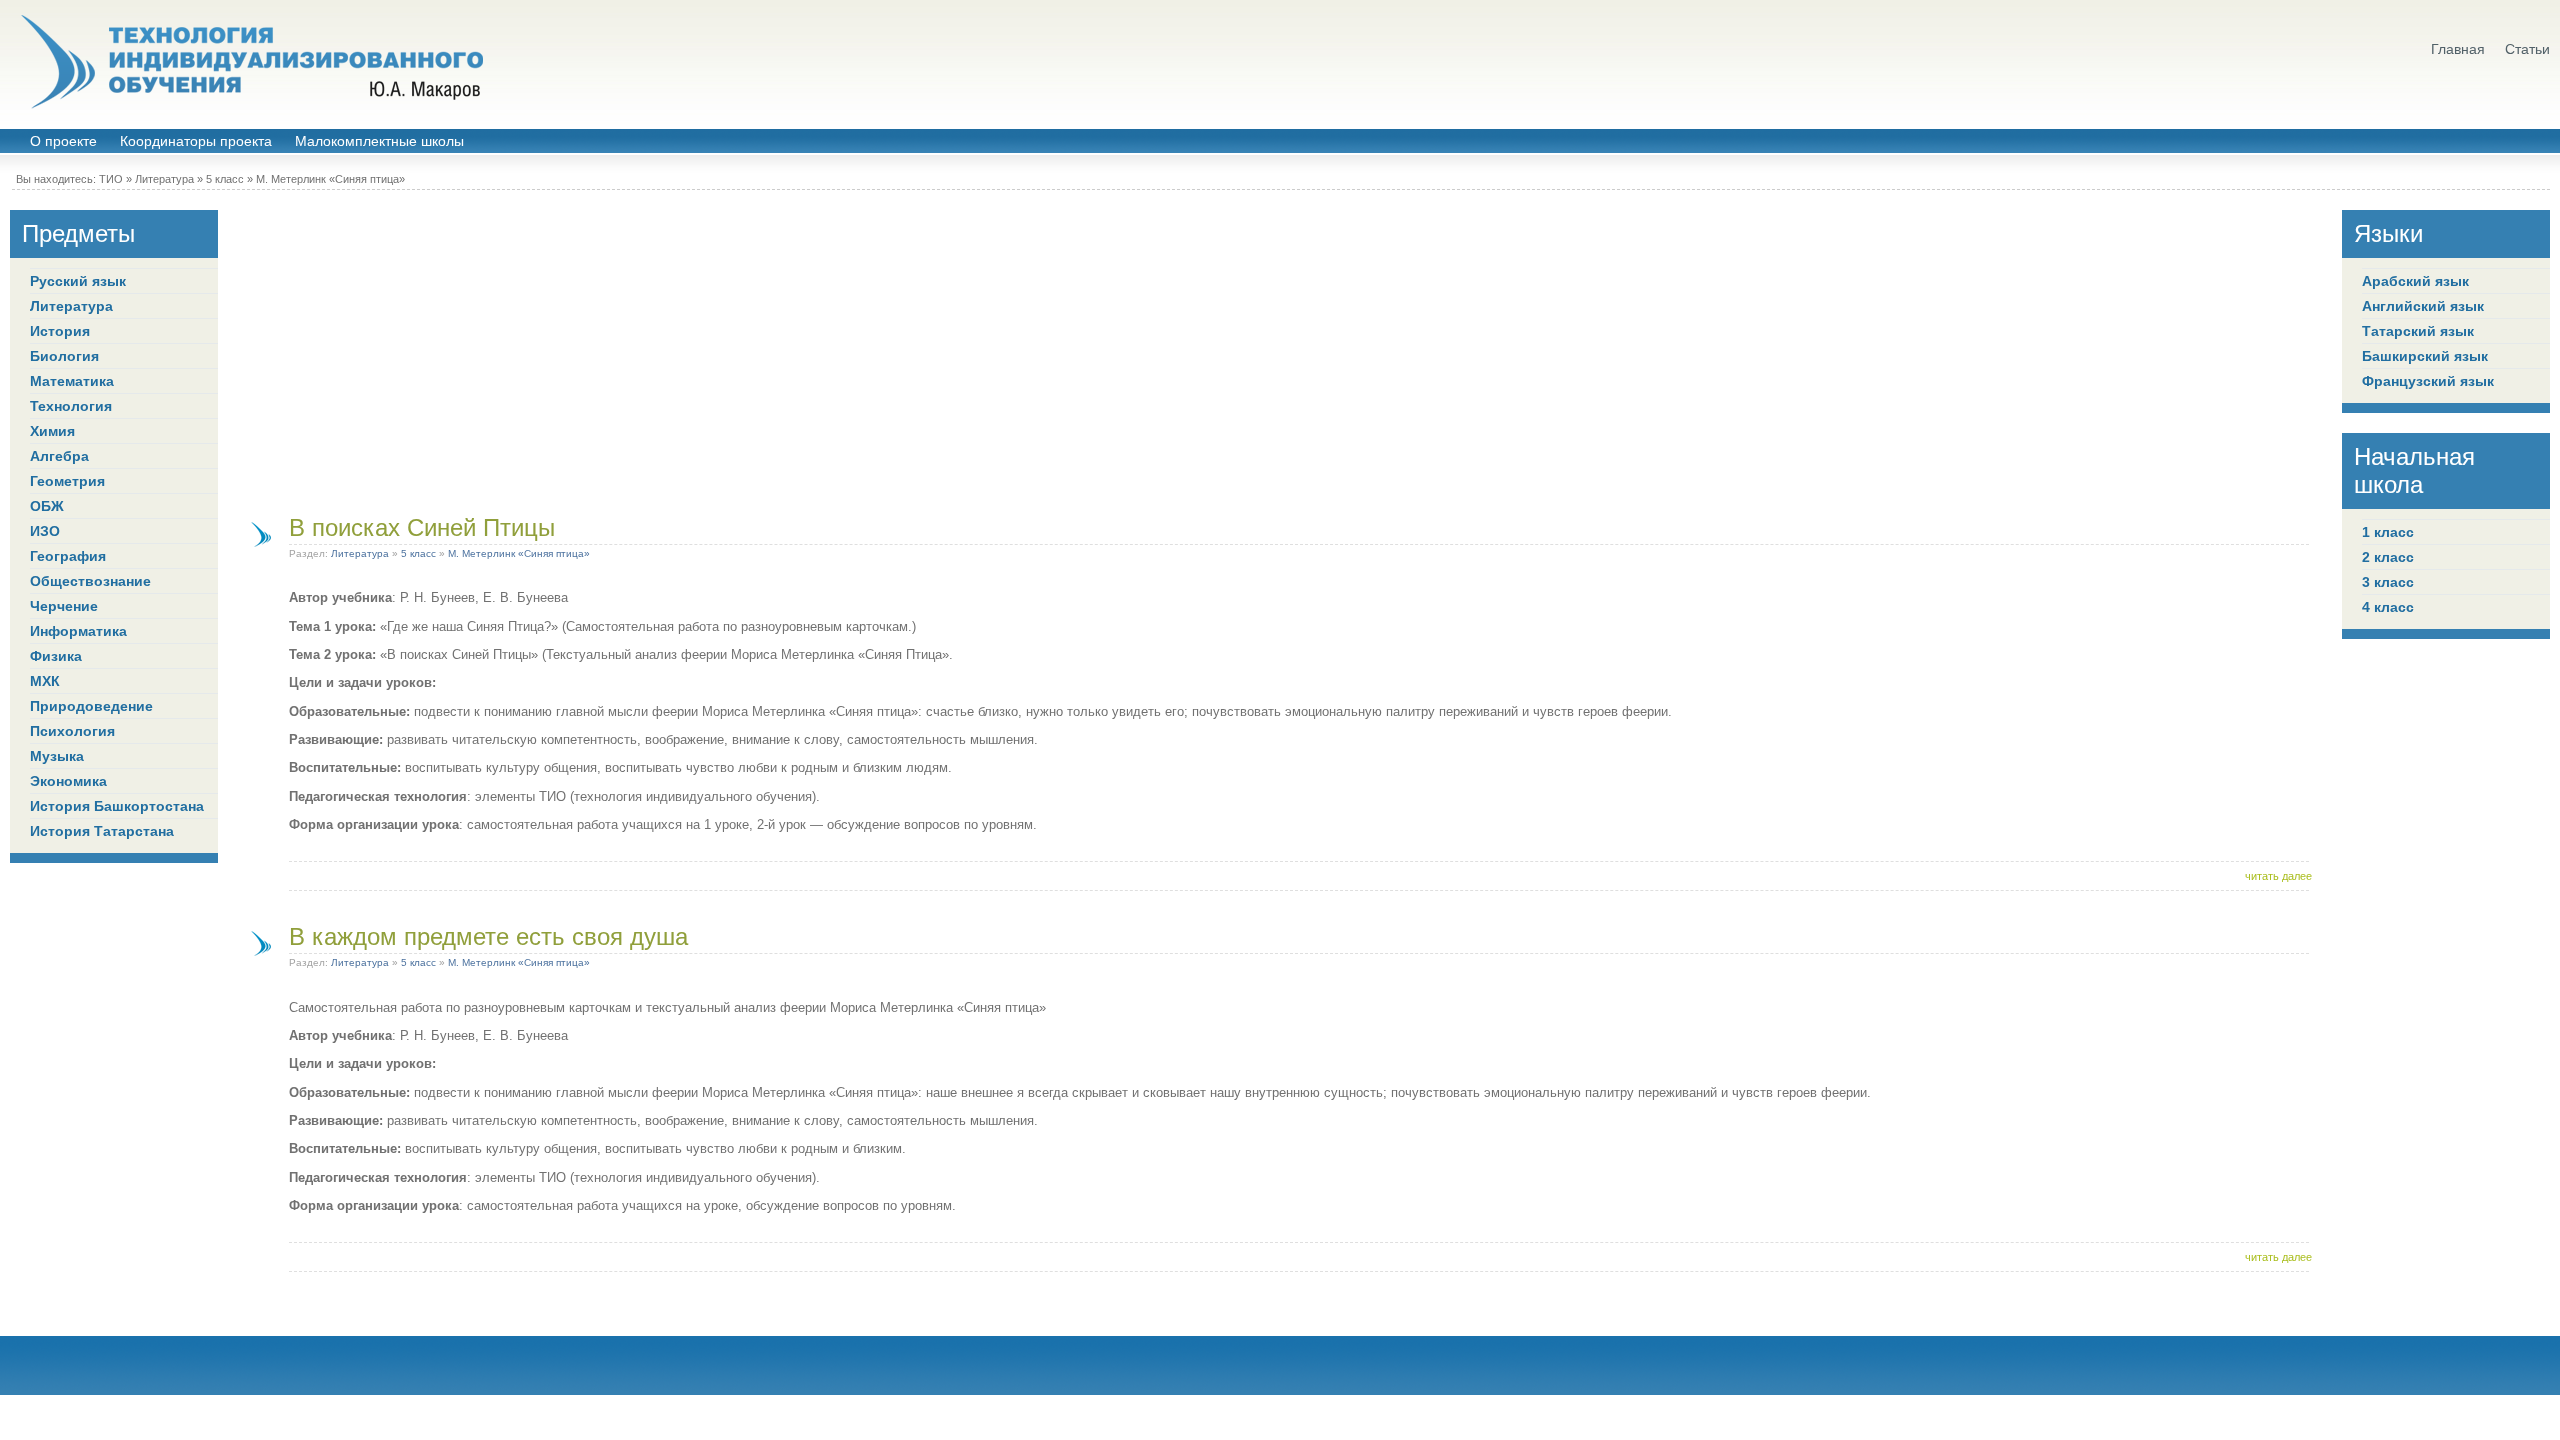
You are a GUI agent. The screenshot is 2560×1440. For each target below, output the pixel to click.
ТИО (111, 179)
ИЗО (45, 531)
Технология (71, 406)
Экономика (68, 781)
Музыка (57, 756)
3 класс (2388, 582)
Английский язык (2423, 306)
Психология (72, 731)
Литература (164, 179)
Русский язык (78, 281)
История (60, 331)
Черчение (64, 606)
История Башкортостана (117, 806)
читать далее (2278, 876)
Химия (52, 431)
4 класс (2388, 607)
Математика (72, 381)
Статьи (2527, 49)
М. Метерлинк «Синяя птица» (330, 179)
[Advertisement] (1280, 350)
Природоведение (91, 706)
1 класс (2388, 532)
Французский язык (2428, 381)
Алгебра (59, 456)
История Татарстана (102, 831)
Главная (2458, 49)
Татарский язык (2418, 331)
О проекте (63, 141)
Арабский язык (2415, 281)
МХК (45, 681)
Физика (56, 656)
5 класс (225, 179)
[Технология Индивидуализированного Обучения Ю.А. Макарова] (250, 62)
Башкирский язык (2425, 356)
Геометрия (67, 481)
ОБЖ (47, 506)
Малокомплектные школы (379, 141)
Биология (64, 356)
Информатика (78, 631)
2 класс (2388, 557)
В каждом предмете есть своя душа (488, 936)
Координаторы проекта (196, 141)
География (68, 556)
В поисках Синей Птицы (422, 527)
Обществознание (90, 581)
